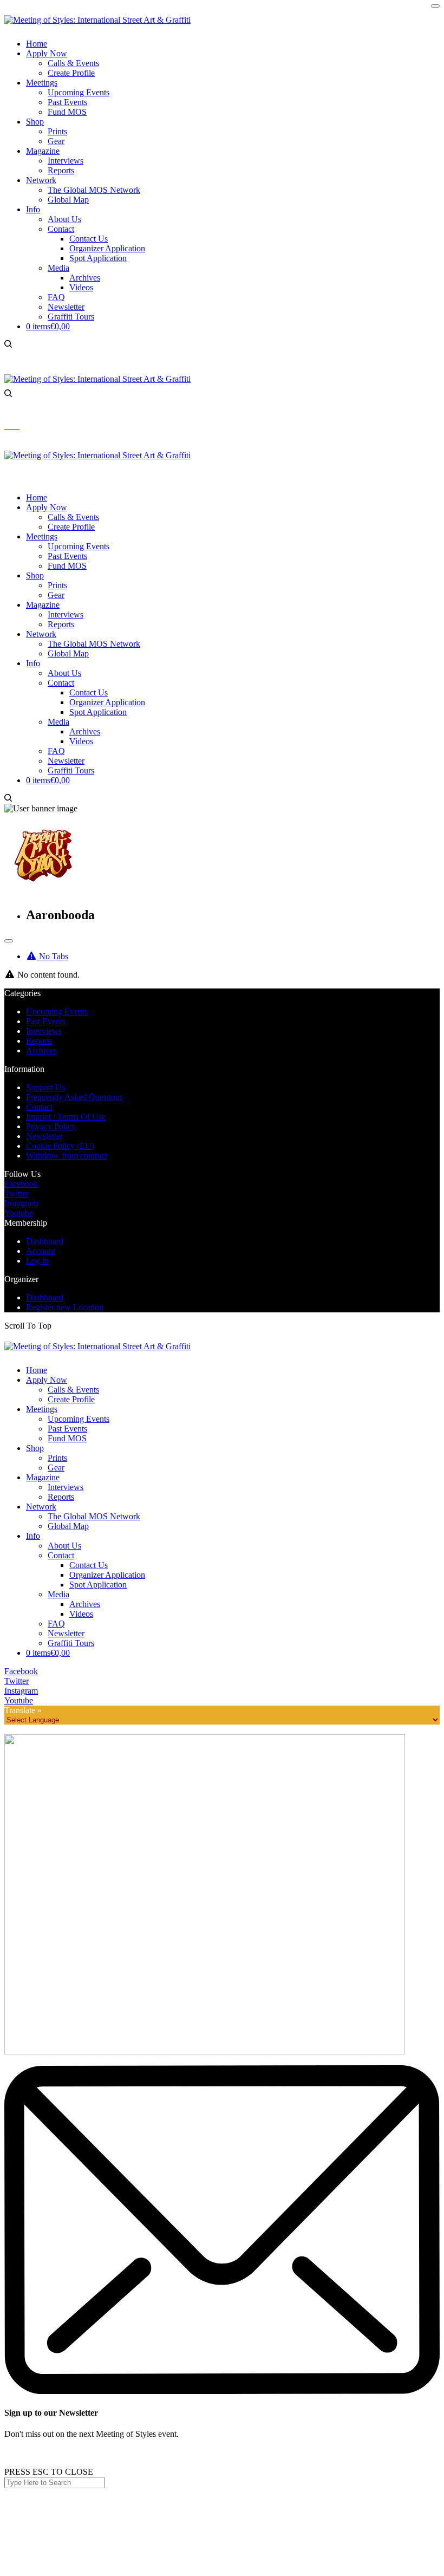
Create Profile (71, 1399)
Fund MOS (67, 1438)
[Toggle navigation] (9, 941)
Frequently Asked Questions (74, 1097)
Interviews (44, 1031)
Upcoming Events (57, 1011)
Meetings (42, 1409)
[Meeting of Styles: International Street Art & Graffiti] (97, 20)
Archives (41, 1050)
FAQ (56, 1624)
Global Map (68, 1526)
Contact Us (89, 1565)
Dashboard (45, 1241)
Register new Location (65, 1307)
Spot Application (98, 1585)
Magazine (43, 1477)
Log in (37, 1261)
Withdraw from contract (67, 1156)
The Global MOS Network (94, 1516)
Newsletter (44, 1136)
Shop (35, 1448)
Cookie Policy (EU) (60, 1146)
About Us (64, 1546)
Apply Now (47, 1380)
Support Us (45, 1087)
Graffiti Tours (71, 1643)
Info (33, 1536)
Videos (81, 1614)
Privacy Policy (51, 1126)
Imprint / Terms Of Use (66, 1117)
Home (37, 1370)
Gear (56, 1468)
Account (41, 1251)
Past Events (46, 1021)
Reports (39, 1041)
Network (41, 1507)
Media (58, 1594)
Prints (57, 1458)
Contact (39, 1107)
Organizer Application (107, 1575)
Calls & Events (73, 1390)
